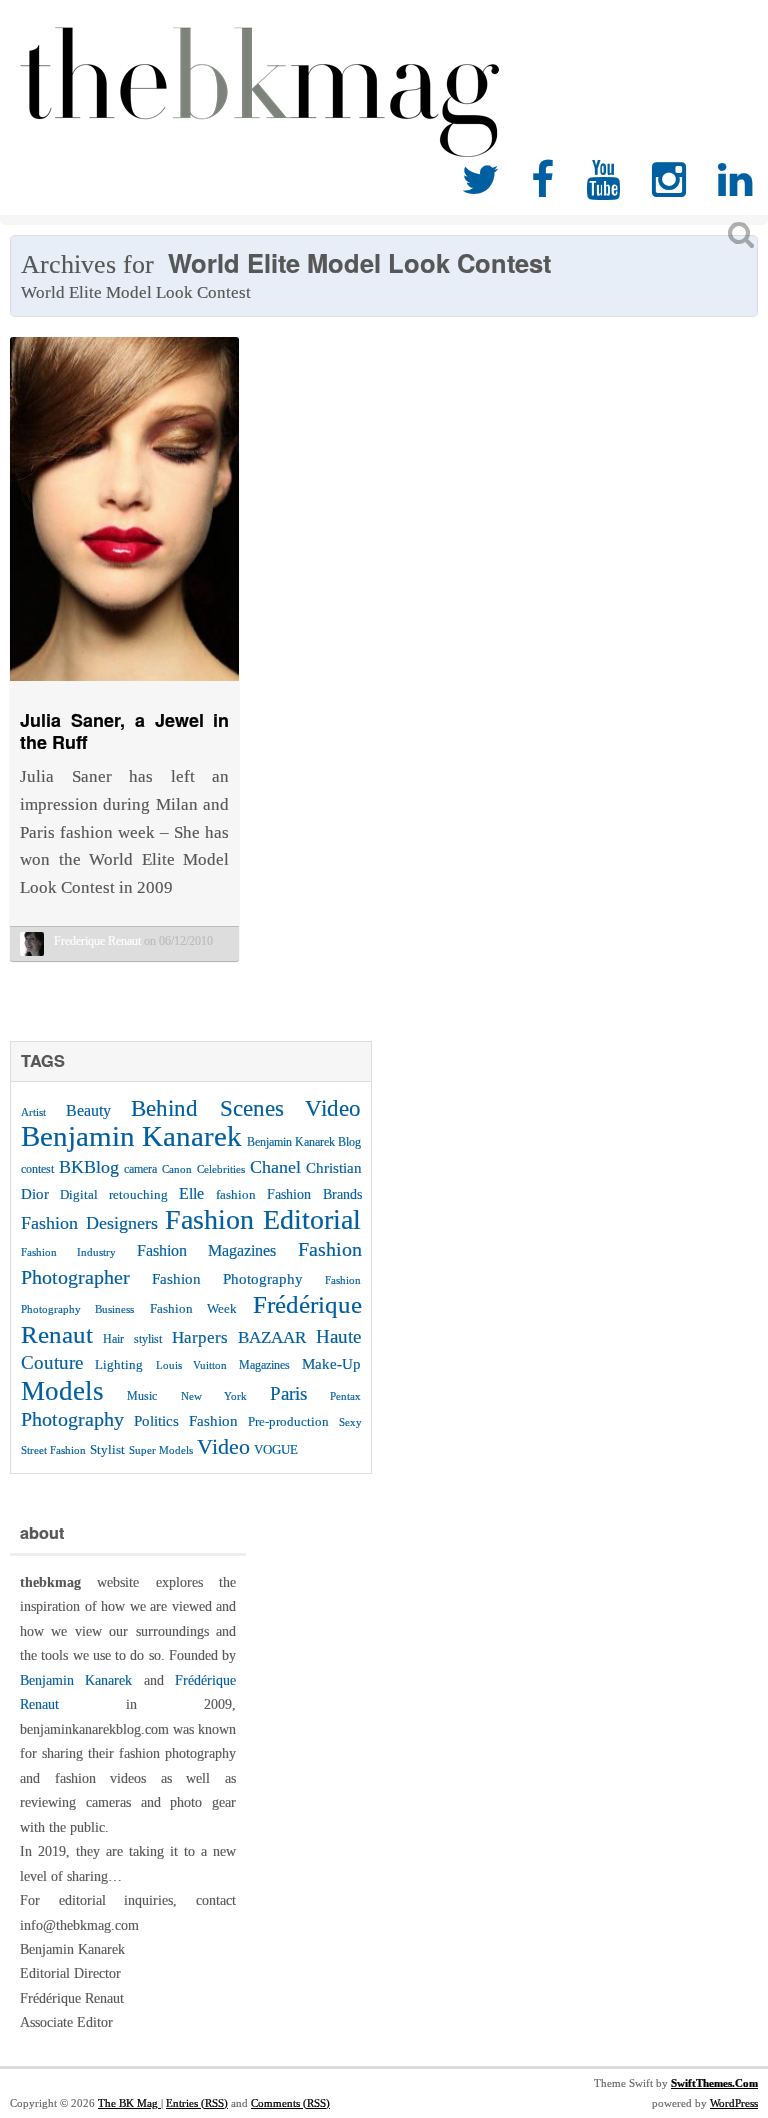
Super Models (161, 1450)
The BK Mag (129, 2103)
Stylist (107, 1450)
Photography (72, 1419)
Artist (33, 1112)
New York (214, 1396)
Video (223, 1446)
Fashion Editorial (263, 1219)
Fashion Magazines (206, 1251)
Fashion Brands (314, 1194)
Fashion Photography (227, 1279)
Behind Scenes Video (246, 1108)
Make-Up (331, 1363)
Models (62, 1391)
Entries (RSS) (197, 2103)
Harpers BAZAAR (239, 1337)
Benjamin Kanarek (131, 1136)
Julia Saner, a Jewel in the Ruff (124, 731)
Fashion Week (193, 1308)
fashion (236, 1194)
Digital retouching (113, 1194)
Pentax (345, 1396)
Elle (191, 1193)
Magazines (264, 1365)
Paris (288, 1393)
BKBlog (89, 1167)
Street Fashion (53, 1450)
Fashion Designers (89, 1223)
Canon (177, 1169)
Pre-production (288, 1421)
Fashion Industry (68, 1252)
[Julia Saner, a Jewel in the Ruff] (124, 685)
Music (142, 1396)
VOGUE (276, 1449)
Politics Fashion (186, 1420)
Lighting (119, 1364)
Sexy (350, 1422)
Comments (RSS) (290, 2103)
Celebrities (221, 1169)
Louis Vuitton (191, 1365)
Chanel (275, 1167)
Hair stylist (132, 1339)
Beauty (88, 1110)
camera (140, 1169)
